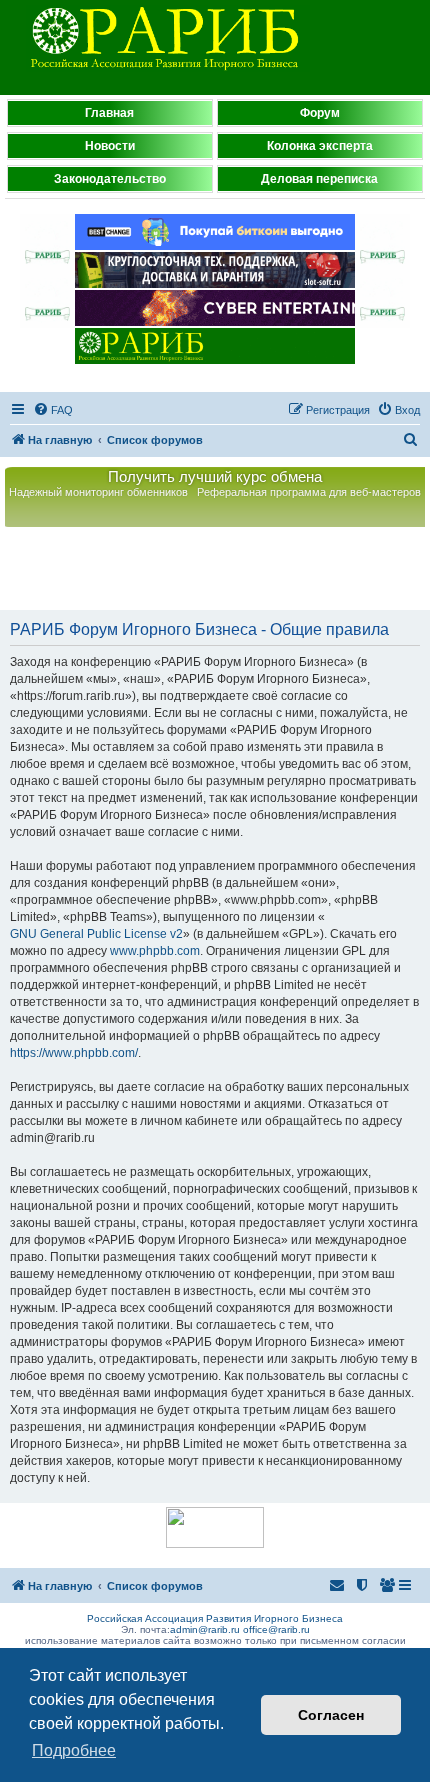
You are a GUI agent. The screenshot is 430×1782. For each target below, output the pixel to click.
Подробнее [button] (74, 1750)
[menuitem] (53, 410)
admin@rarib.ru (205, 1629)
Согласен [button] (331, 1715)
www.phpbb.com (155, 951)
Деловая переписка (319, 179)
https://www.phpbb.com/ (74, 1053)
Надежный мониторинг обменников (98, 492)
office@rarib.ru (276, 1629)
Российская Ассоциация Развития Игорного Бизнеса (215, 1618)
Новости (110, 146)
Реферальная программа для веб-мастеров (309, 492)
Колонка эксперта (320, 146)
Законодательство (110, 179)
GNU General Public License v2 (96, 934)
